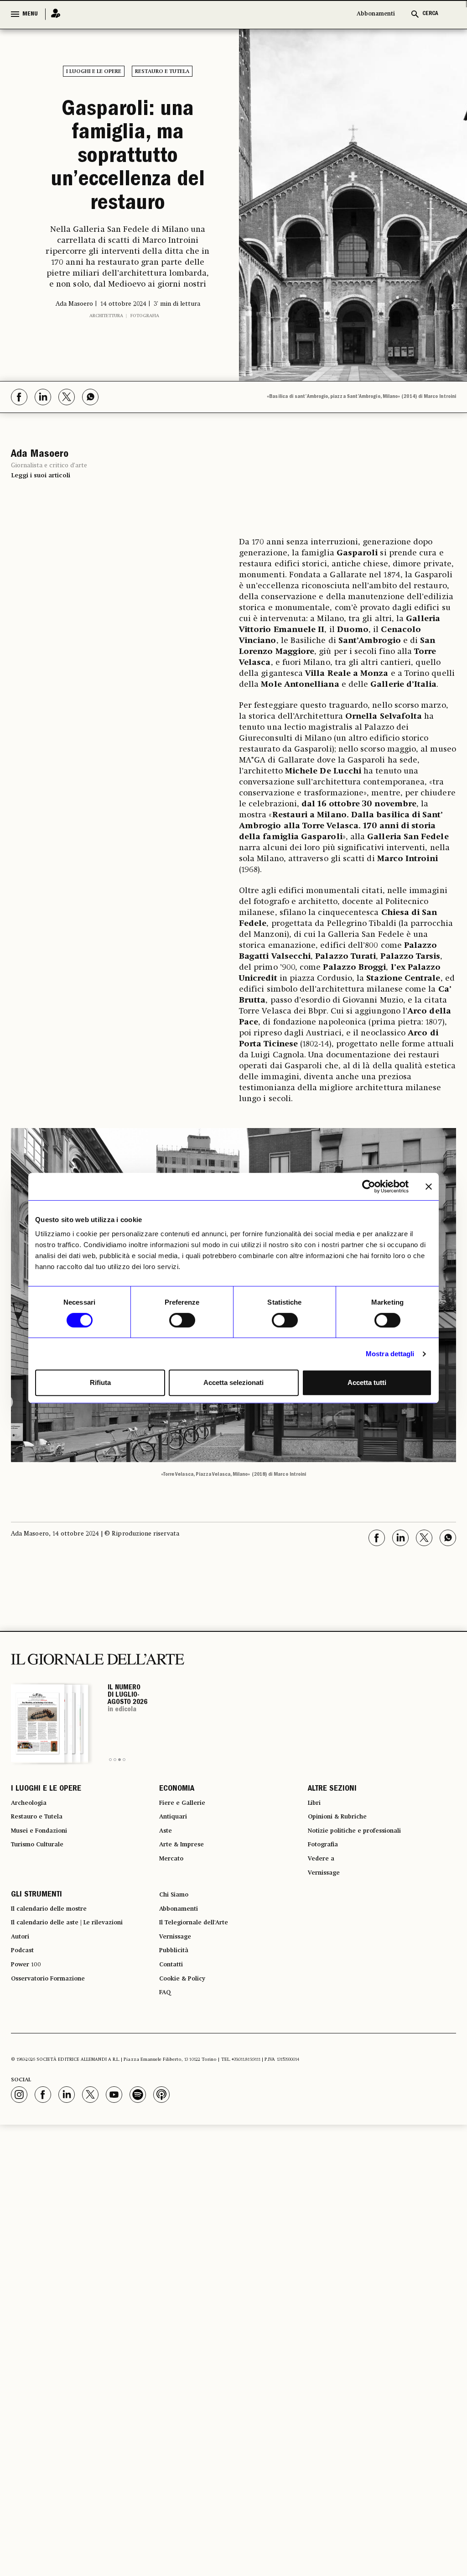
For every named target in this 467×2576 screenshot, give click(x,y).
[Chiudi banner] (429, 1186)
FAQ (166, 2087)
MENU (30, 14)
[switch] (182, 1320)
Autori (22, 2021)
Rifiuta (100, 1382)
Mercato (174, 1931)
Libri (316, 1865)
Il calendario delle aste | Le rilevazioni (79, 2005)
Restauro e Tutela (162, 72)
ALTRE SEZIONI (332, 1849)
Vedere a (324, 1931)
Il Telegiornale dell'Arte (202, 2005)
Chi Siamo (177, 1972)
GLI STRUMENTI (36, 1972)
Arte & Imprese (187, 1914)
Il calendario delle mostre (58, 1988)
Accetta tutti (367, 1382)
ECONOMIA (177, 1849)
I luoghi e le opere (94, 72)
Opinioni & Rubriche (344, 1881)
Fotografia (145, 374)
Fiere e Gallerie (186, 1865)
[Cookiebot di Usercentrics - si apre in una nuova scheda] (369, 1186)
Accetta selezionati (233, 1382)
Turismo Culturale (44, 1914)
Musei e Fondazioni (45, 1898)
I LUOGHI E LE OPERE (46, 1849)
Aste (167, 1898)
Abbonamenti (376, 14)
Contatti (174, 2054)
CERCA (430, 14)
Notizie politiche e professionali (364, 1898)
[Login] (53, 14)
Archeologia (33, 1865)
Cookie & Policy (187, 2070)
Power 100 (29, 2054)
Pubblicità (177, 2038)
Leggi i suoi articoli (41, 533)
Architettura (106, 374)
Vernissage (327, 1947)
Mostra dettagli (390, 1354)
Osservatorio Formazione (56, 2070)
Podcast (25, 2038)
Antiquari (176, 1881)
